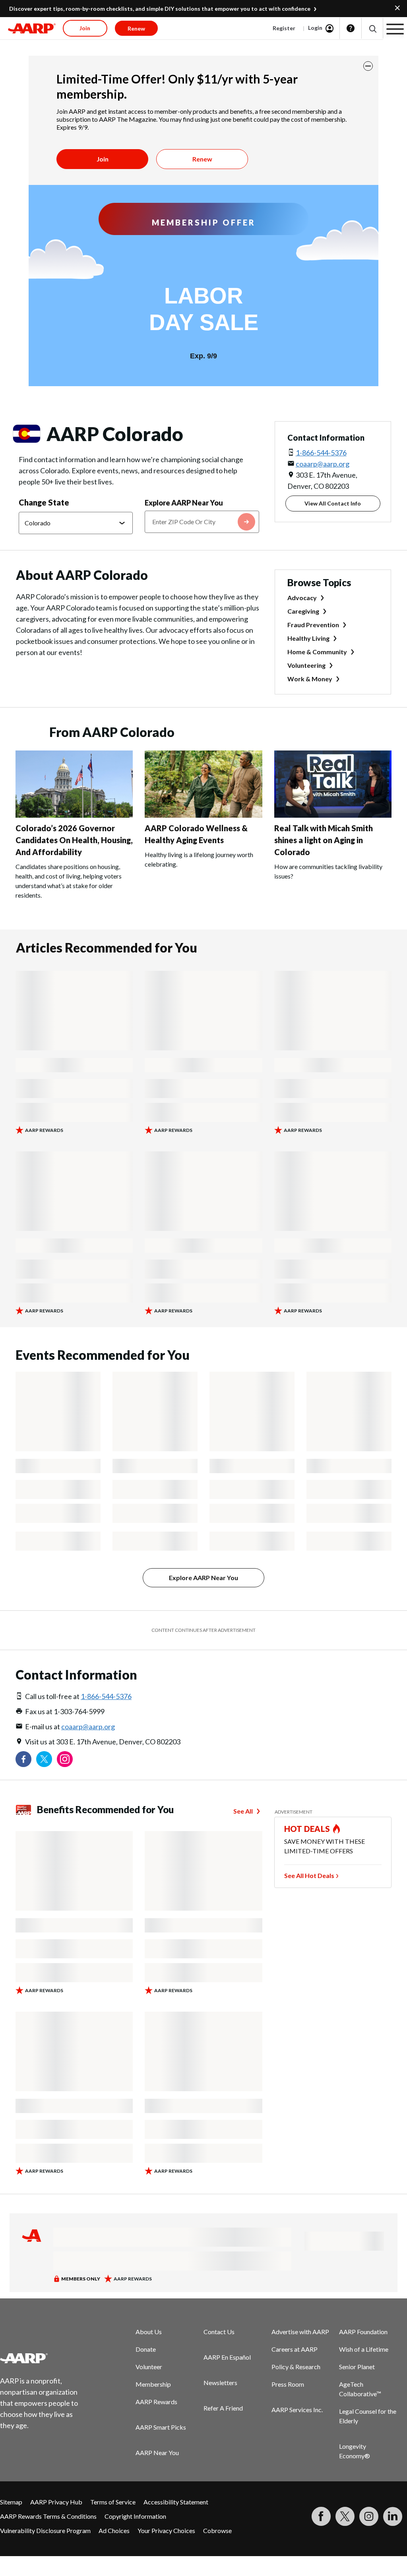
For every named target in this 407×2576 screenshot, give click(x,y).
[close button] (368, 66)
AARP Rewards (156, 2402)
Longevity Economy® (355, 2451)
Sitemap (11, 2502)
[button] (372, 28)
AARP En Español (227, 2357)
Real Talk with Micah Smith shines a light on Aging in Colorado (324, 840)
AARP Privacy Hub (56, 2502)
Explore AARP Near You (184, 503)
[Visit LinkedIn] (393, 2516)
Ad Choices (114, 2530)
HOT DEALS (307, 1829)
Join (103, 159)
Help (351, 28)
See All (243, 1811)
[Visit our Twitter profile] (44, 1759)
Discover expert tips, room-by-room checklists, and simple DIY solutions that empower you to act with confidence (160, 9)
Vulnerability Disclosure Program (45, 2530)
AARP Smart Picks (161, 2427)
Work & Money (310, 679)
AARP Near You (157, 2453)
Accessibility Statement (176, 2502)
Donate (146, 2349)
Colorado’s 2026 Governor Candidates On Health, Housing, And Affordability (74, 840)
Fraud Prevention (313, 625)
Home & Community (317, 652)
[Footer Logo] (44, 2358)
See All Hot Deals (309, 1875)
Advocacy (302, 598)
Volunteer (149, 2367)
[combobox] (202, 522)
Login (315, 28)
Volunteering (306, 665)
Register (284, 28)
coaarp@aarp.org (323, 464)
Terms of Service (113, 2502)
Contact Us (219, 2332)
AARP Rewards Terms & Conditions (48, 2516)
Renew (202, 159)
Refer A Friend (223, 2408)
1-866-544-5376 (321, 453)
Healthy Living (308, 638)
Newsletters (220, 2383)
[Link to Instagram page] (65, 1759)
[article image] (74, 815)
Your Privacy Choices (166, 2530)
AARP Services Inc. (297, 2410)
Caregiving (303, 611)
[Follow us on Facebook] (23, 1759)
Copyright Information (135, 2516)
